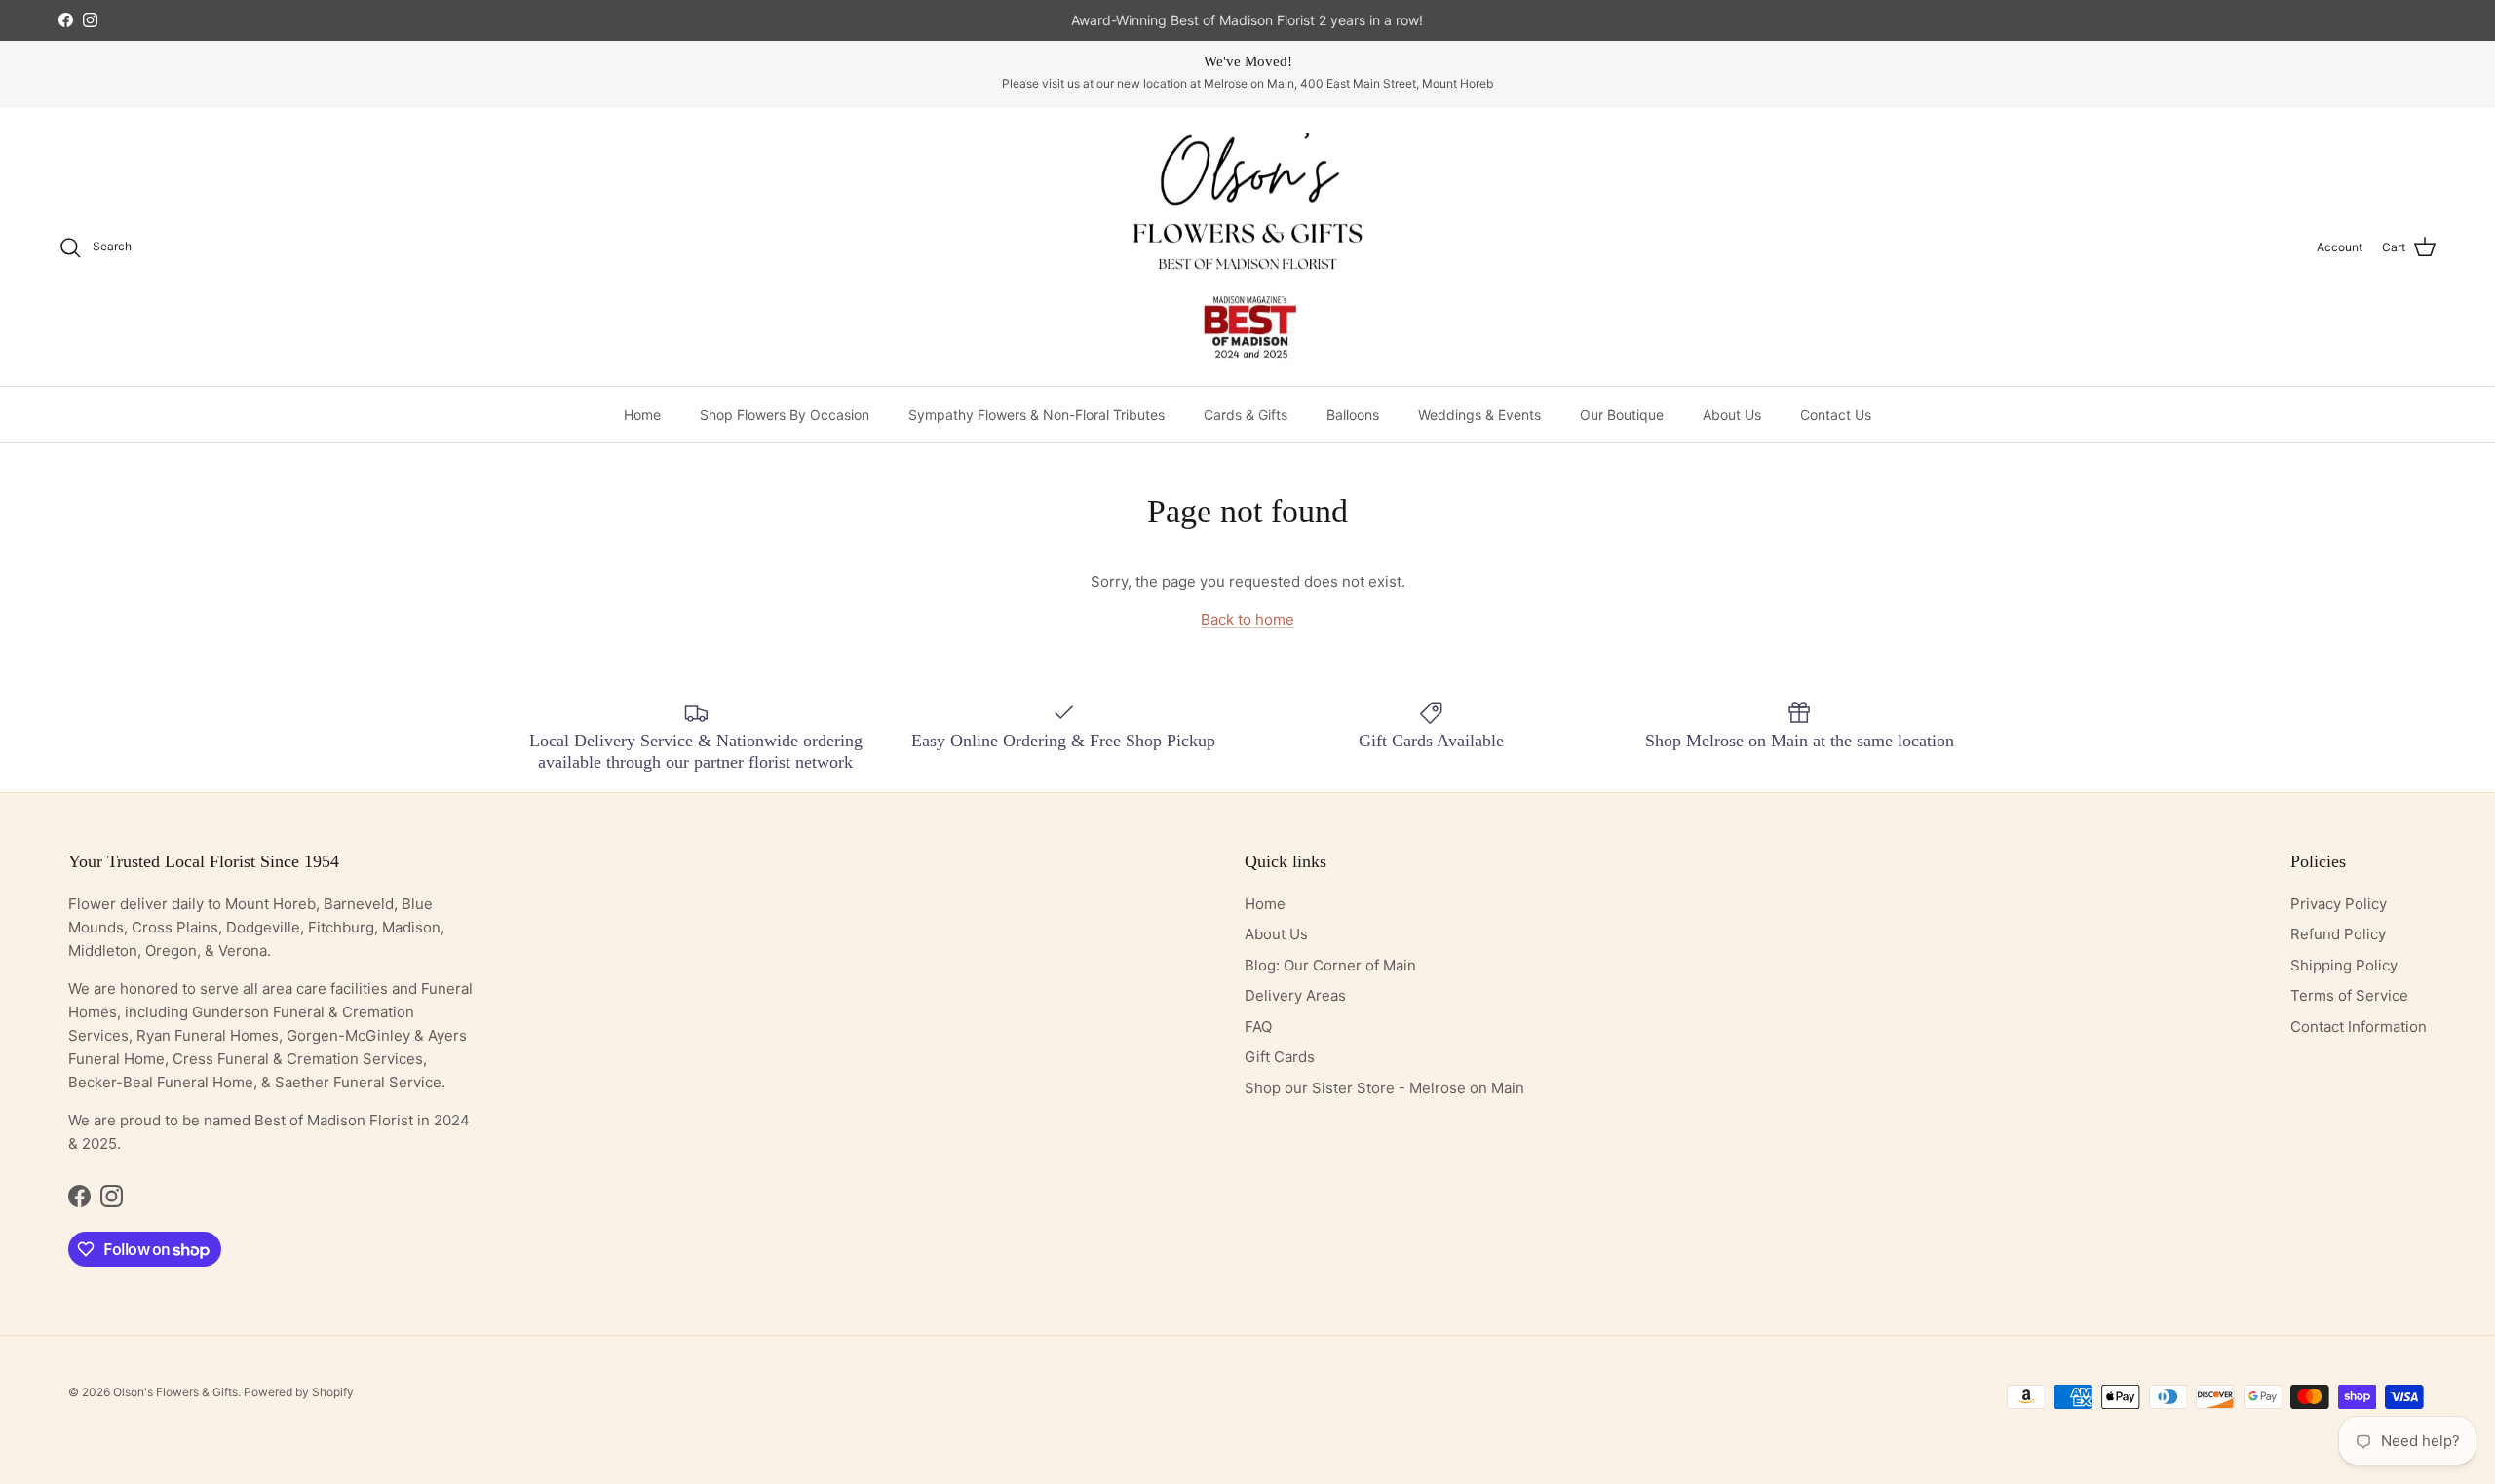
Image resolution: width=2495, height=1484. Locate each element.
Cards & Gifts (1246, 415)
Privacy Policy (2339, 904)
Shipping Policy (2344, 965)
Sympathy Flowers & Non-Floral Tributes (1036, 415)
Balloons (1353, 415)
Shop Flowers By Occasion (785, 415)
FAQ (1258, 1027)
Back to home (1247, 619)
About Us (1732, 415)
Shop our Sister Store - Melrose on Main (1384, 1088)
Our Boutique (1622, 415)
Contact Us (1836, 415)
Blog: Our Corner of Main (1330, 965)
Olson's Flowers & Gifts (175, 1392)
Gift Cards (1280, 1057)
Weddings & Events (1479, 415)
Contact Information (2359, 1027)
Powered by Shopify (299, 1392)
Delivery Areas (1295, 995)
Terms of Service (2349, 995)
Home (642, 415)
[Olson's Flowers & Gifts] (1247, 247)
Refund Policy (2338, 934)
